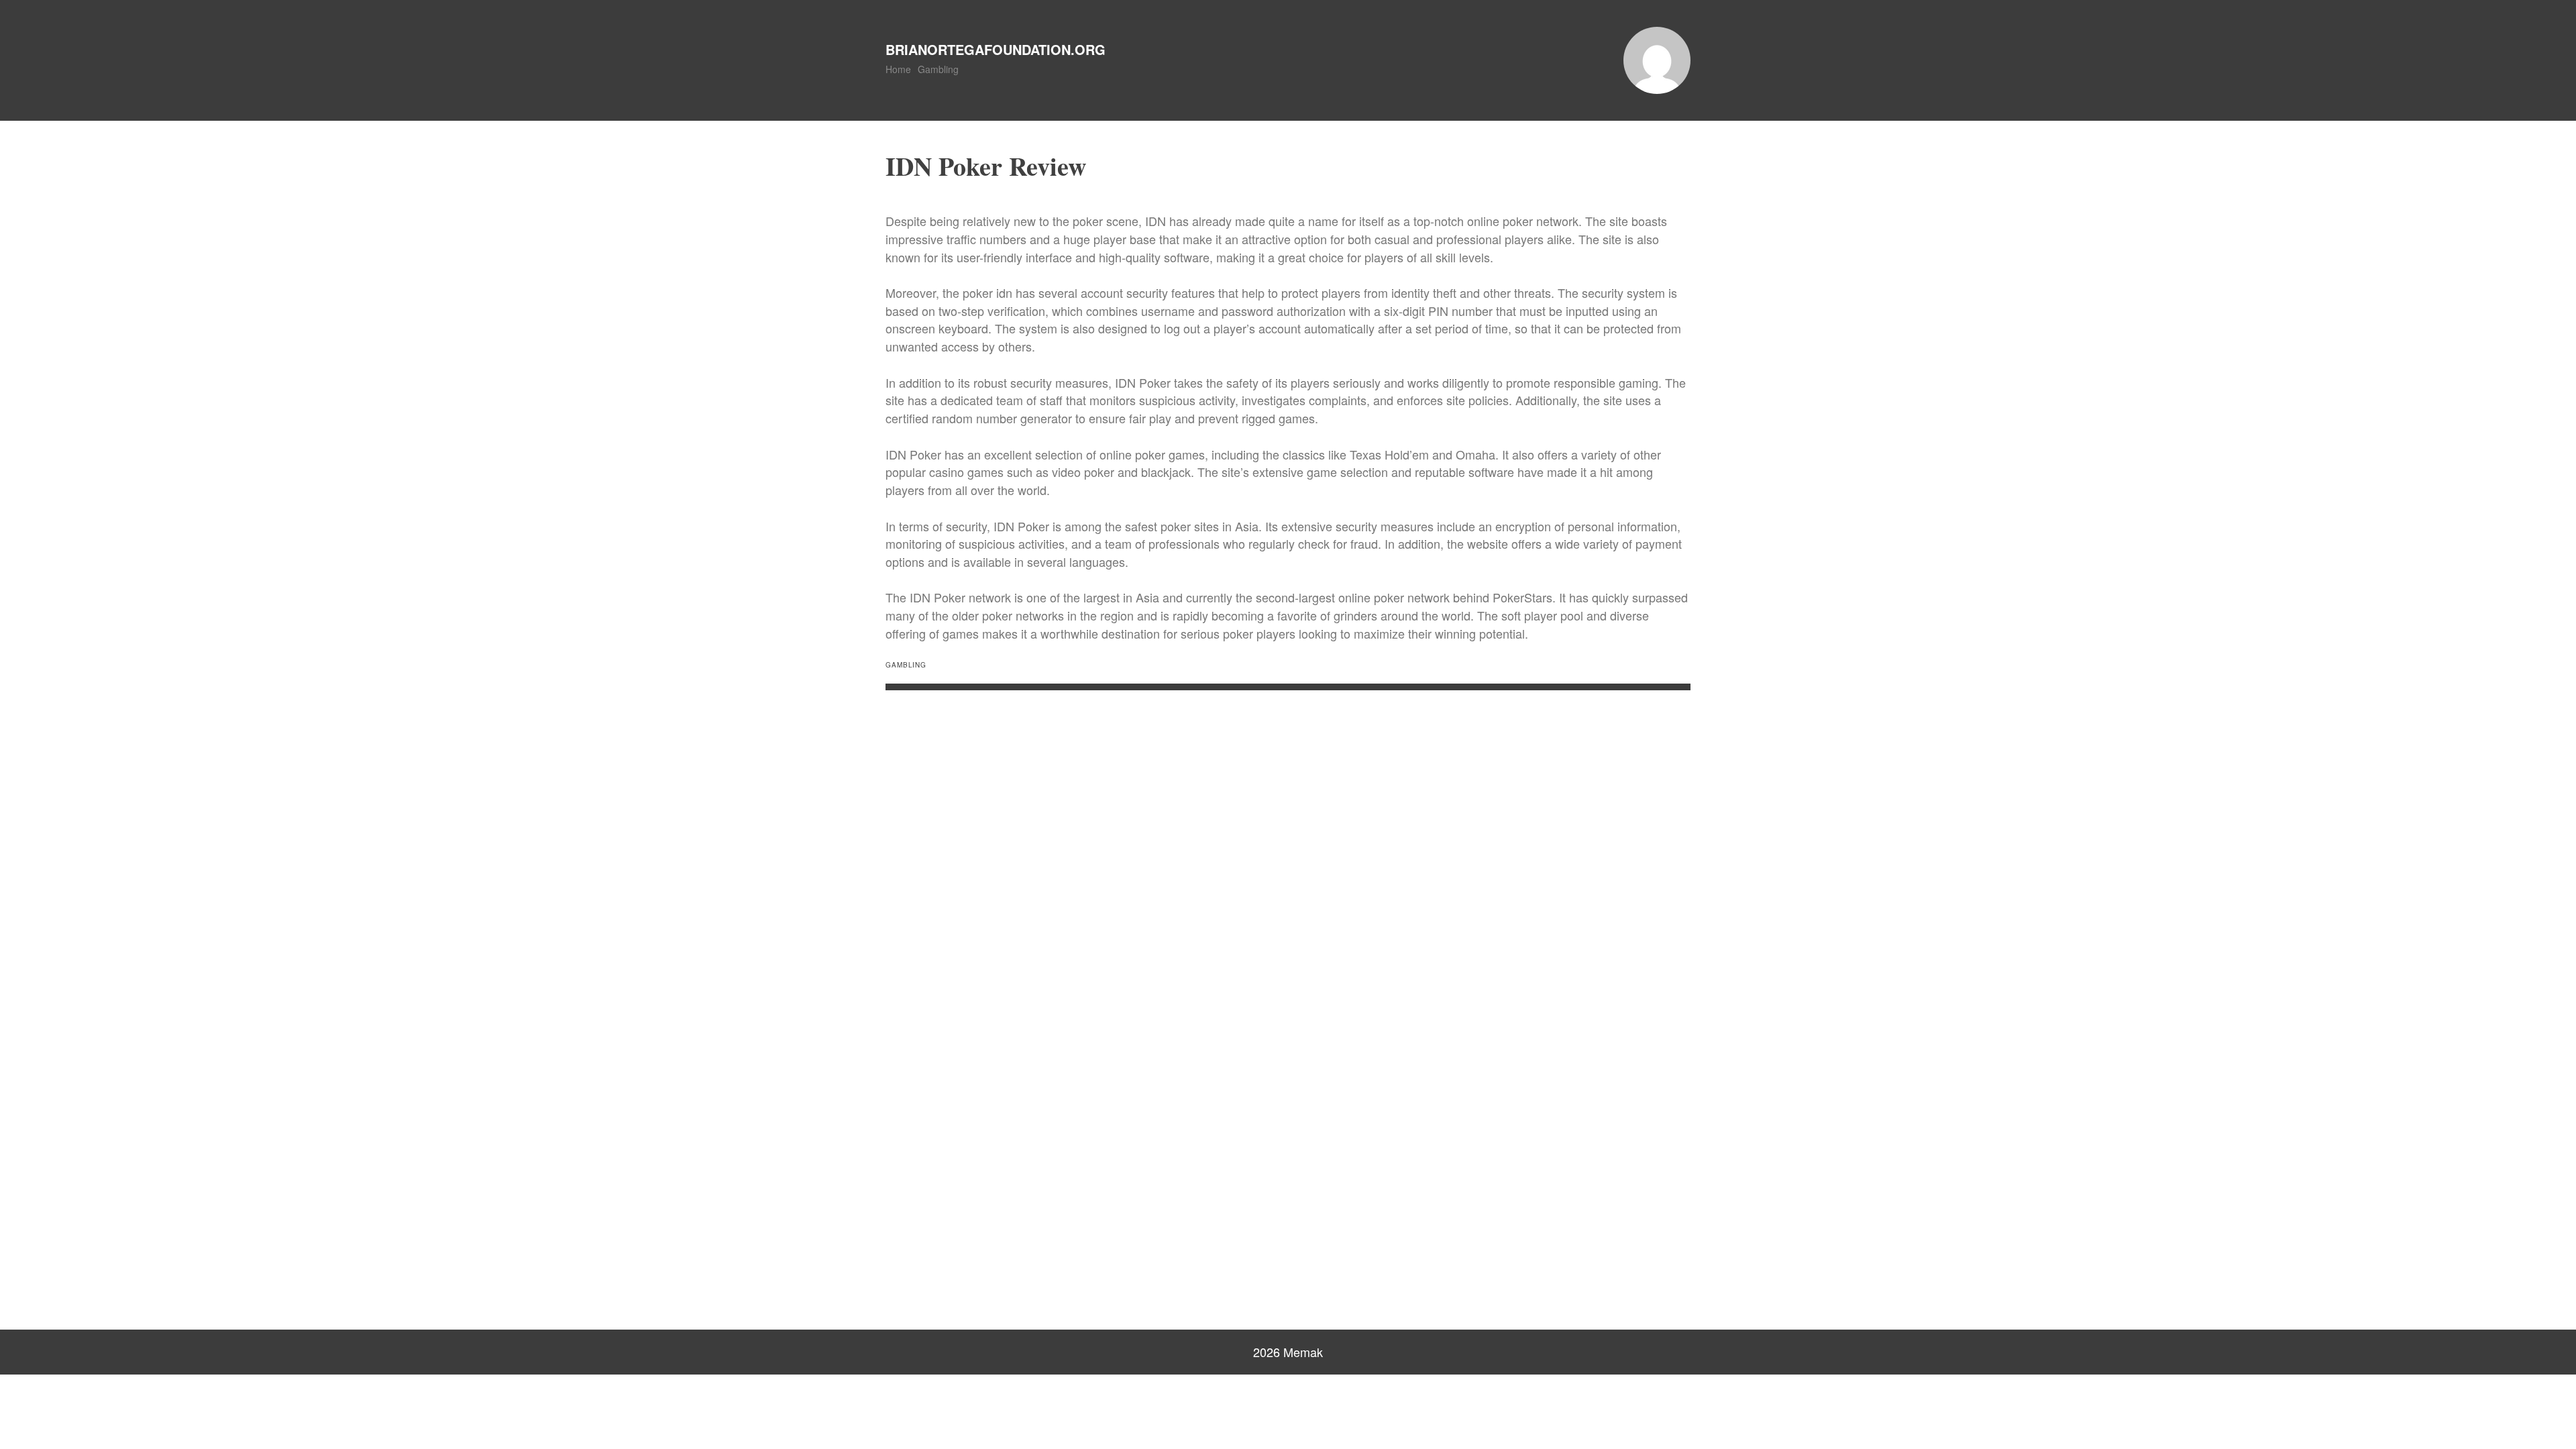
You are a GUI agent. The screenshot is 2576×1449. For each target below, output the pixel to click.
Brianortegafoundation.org (996, 49)
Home (898, 69)
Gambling (938, 69)
